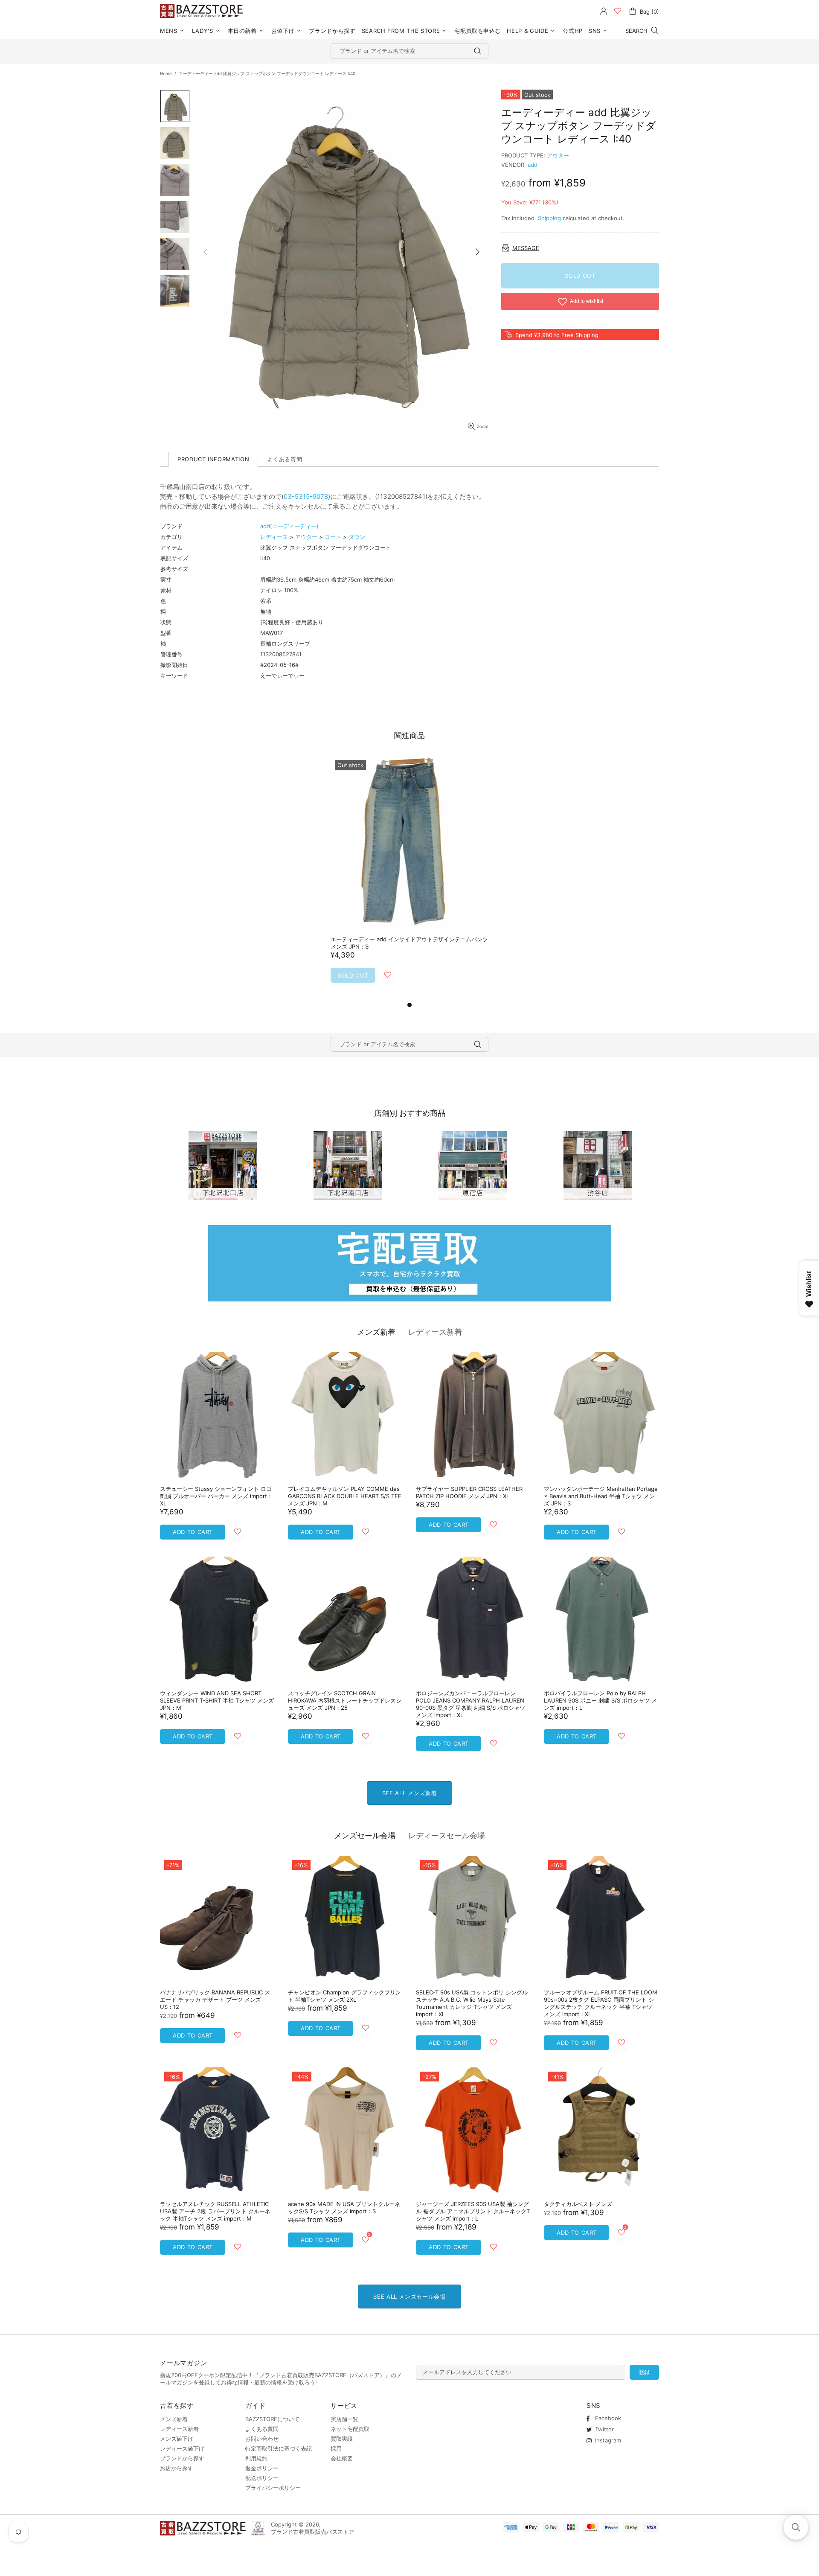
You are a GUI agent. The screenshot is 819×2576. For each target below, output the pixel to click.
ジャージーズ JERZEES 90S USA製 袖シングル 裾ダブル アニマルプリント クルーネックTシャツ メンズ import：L (473, 2211)
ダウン (357, 537)
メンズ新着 (376, 1332)
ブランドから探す (182, 2458)
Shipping (549, 218)
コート (333, 537)
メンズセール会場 (365, 1835)
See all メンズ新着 (409, 1793)
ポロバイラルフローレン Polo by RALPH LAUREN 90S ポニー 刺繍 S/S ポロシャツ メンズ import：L (600, 1700)
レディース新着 (435, 1332)
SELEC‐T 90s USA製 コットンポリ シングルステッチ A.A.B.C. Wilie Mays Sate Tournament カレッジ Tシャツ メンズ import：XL (472, 2003)
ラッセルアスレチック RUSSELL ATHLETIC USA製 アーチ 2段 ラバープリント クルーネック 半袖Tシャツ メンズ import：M (215, 2211)
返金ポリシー (262, 2468)
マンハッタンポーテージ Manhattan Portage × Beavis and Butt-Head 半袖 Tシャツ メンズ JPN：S (601, 1496)
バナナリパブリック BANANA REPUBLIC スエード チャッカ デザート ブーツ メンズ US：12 (215, 2000)
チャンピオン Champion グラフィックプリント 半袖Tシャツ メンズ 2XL (344, 1996)
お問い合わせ (262, 2439)
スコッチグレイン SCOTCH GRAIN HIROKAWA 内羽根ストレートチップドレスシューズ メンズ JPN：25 (345, 1700)
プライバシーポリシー (273, 2488)
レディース (274, 537)
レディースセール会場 (447, 1835)
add (533, 165)
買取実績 (342, 2439)
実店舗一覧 (344, 2419)
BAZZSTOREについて (272, 2419)
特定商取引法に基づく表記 (279, 2448)
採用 (336, 2448)
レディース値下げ (182, 2448)
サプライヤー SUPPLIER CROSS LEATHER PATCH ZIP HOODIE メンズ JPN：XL (469, 1492)
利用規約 (256, 2458)
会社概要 (342, 2458)
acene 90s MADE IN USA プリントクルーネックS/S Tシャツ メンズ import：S (344, 2208)
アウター (558, 155)
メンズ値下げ (177, 2439)
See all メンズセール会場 (409, 2297)
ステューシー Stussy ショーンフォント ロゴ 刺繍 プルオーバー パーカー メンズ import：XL (216, 1496)
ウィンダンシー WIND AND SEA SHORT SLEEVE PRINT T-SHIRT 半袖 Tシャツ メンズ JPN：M (217, 1700)
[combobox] (409, 51)
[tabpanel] (409, 878)
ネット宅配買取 (350, 2429)
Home (166, 73)
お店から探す (177, 2468)
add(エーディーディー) (289, 526)
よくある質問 (262, 2429)
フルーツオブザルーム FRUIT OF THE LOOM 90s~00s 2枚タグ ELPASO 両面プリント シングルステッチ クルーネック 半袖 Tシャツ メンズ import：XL (601, 2003)
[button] (796, 2527)
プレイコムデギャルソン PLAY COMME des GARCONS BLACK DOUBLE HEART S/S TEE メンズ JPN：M (345, 1496)
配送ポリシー (262, 2478)
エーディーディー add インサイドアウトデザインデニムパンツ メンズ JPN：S (409, 943)
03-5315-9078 (306, 496)
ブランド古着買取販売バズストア (203, 11)
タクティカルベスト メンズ (578, 2204)
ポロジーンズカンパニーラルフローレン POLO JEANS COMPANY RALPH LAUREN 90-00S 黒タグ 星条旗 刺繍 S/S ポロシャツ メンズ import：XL (470, 1704)
